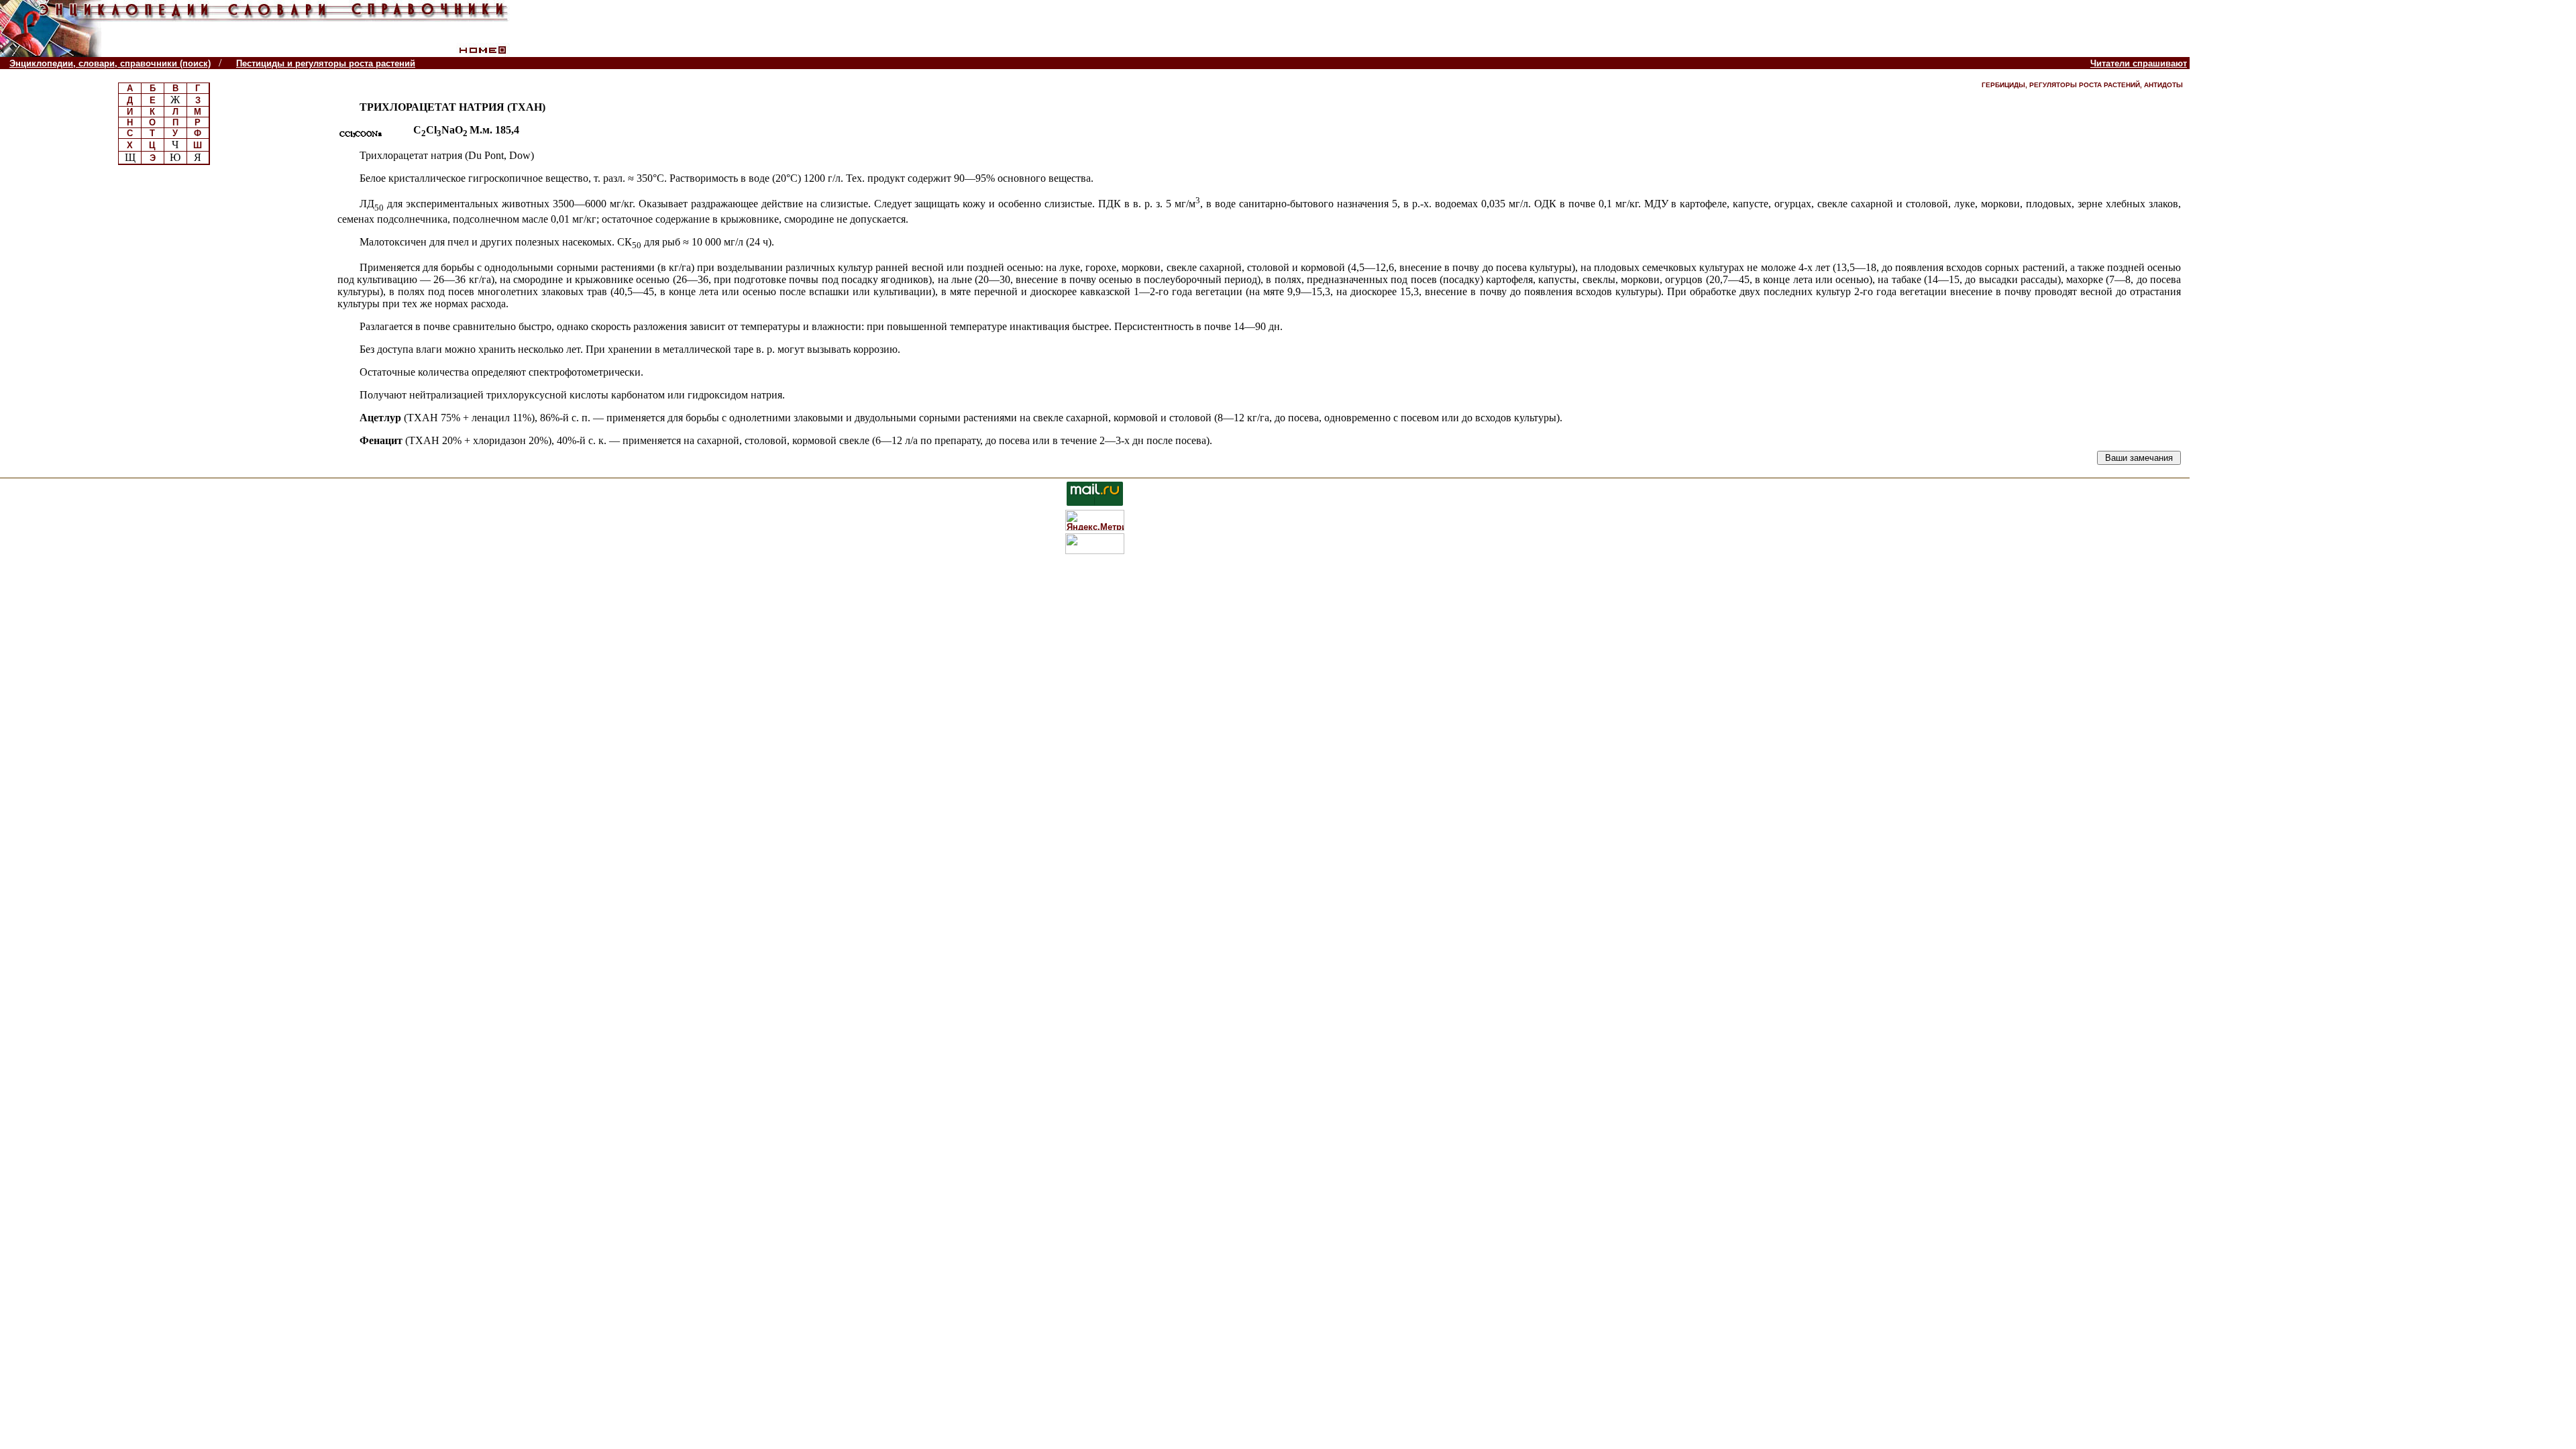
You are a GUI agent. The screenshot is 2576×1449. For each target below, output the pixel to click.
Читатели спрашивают (2139, 63)
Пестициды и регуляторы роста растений (326, 63)
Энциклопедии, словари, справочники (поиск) (110, 63)
